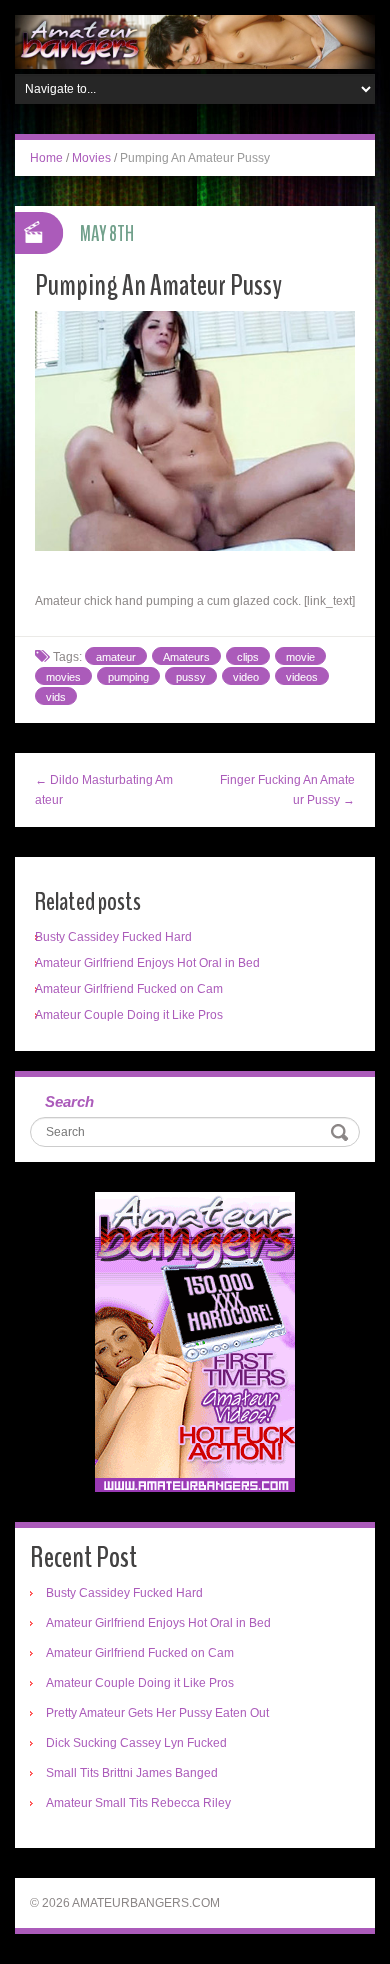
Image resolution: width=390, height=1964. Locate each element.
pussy (191, 677)
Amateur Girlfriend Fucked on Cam (129, 989)
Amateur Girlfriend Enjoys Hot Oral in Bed (147, 963)
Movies (91, 158)
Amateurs (186, 657)
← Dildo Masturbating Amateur (104, 790)
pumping (128, 677)
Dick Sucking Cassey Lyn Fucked (136, 1743)
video (246, 677)
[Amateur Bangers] (195, 41)
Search (69, 1101)
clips (248, 657)
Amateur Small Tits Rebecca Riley (138, 1803)
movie (300, 657)
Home (46, 158)
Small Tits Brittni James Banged (132, 1773)
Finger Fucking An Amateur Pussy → (287, 790)
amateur (116, 657)
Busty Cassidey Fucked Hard (113, 937)
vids (56, 697)
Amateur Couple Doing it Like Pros (129, 1015)
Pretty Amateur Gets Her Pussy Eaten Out (157, 1713)
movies (63, 677)
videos (302, 677)
